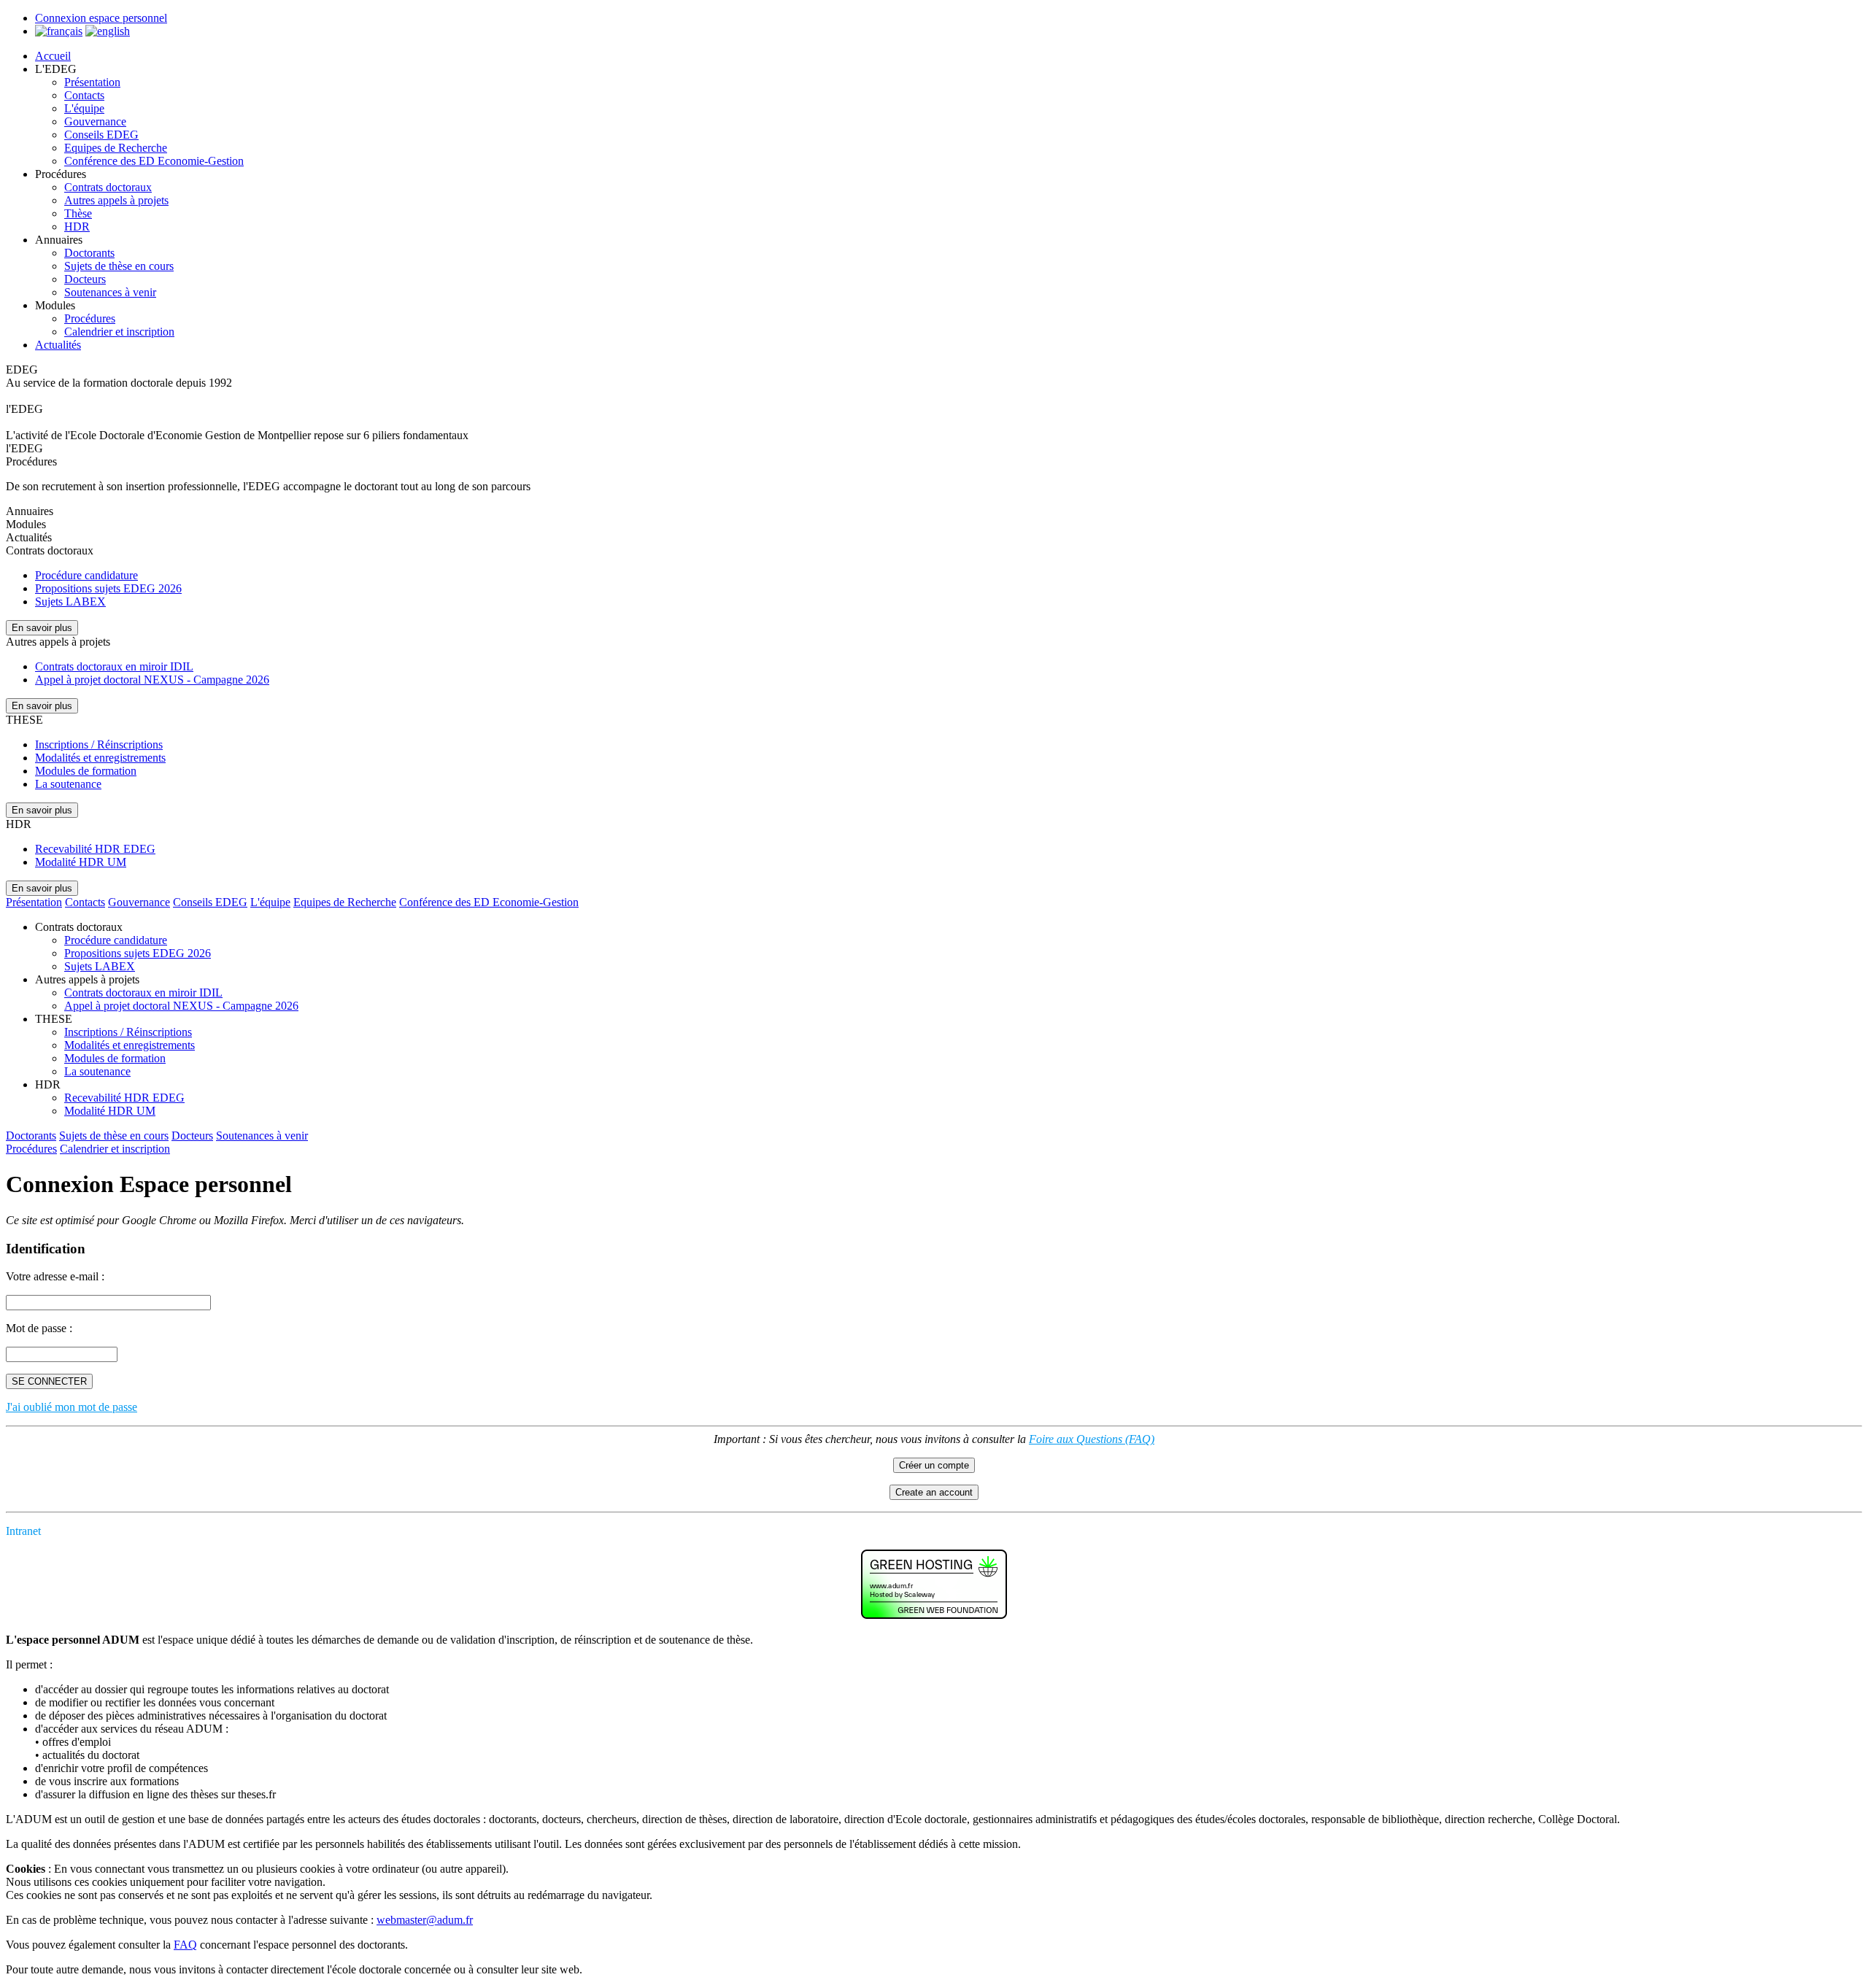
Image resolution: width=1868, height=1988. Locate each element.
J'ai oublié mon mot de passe (72, 1407)
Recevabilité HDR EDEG (95, 849)
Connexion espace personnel (101, 18)
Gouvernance (95, 121)
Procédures (90, 318)
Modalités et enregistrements (100, 758)
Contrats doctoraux (108, 187)
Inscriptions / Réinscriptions (99, 744)
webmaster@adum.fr (425, 1920)
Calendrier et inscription (119, 332)
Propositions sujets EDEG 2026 (108, 588)
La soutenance (68, 784)
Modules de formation (86, 771)
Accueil (53, 56)
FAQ (185, 1945)
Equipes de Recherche (116, 148)
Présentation (92, 82)
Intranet (23, 1531)
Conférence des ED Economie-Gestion (154, 161)
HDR (77, 227)
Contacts (84, 95)
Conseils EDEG (101, 135)
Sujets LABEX (70, 602)
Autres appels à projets (116, 200)
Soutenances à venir (110, 292)
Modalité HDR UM (81, 862)
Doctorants (89, 253)
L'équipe (84, 108)
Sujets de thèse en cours (119, 266)
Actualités (58, 345)
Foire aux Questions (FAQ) (1092, 1439)
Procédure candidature (86, 575)
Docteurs (85, 279)
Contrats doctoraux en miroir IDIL (114, 666)
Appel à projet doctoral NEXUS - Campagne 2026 (152, 680)
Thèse (78, 213)
